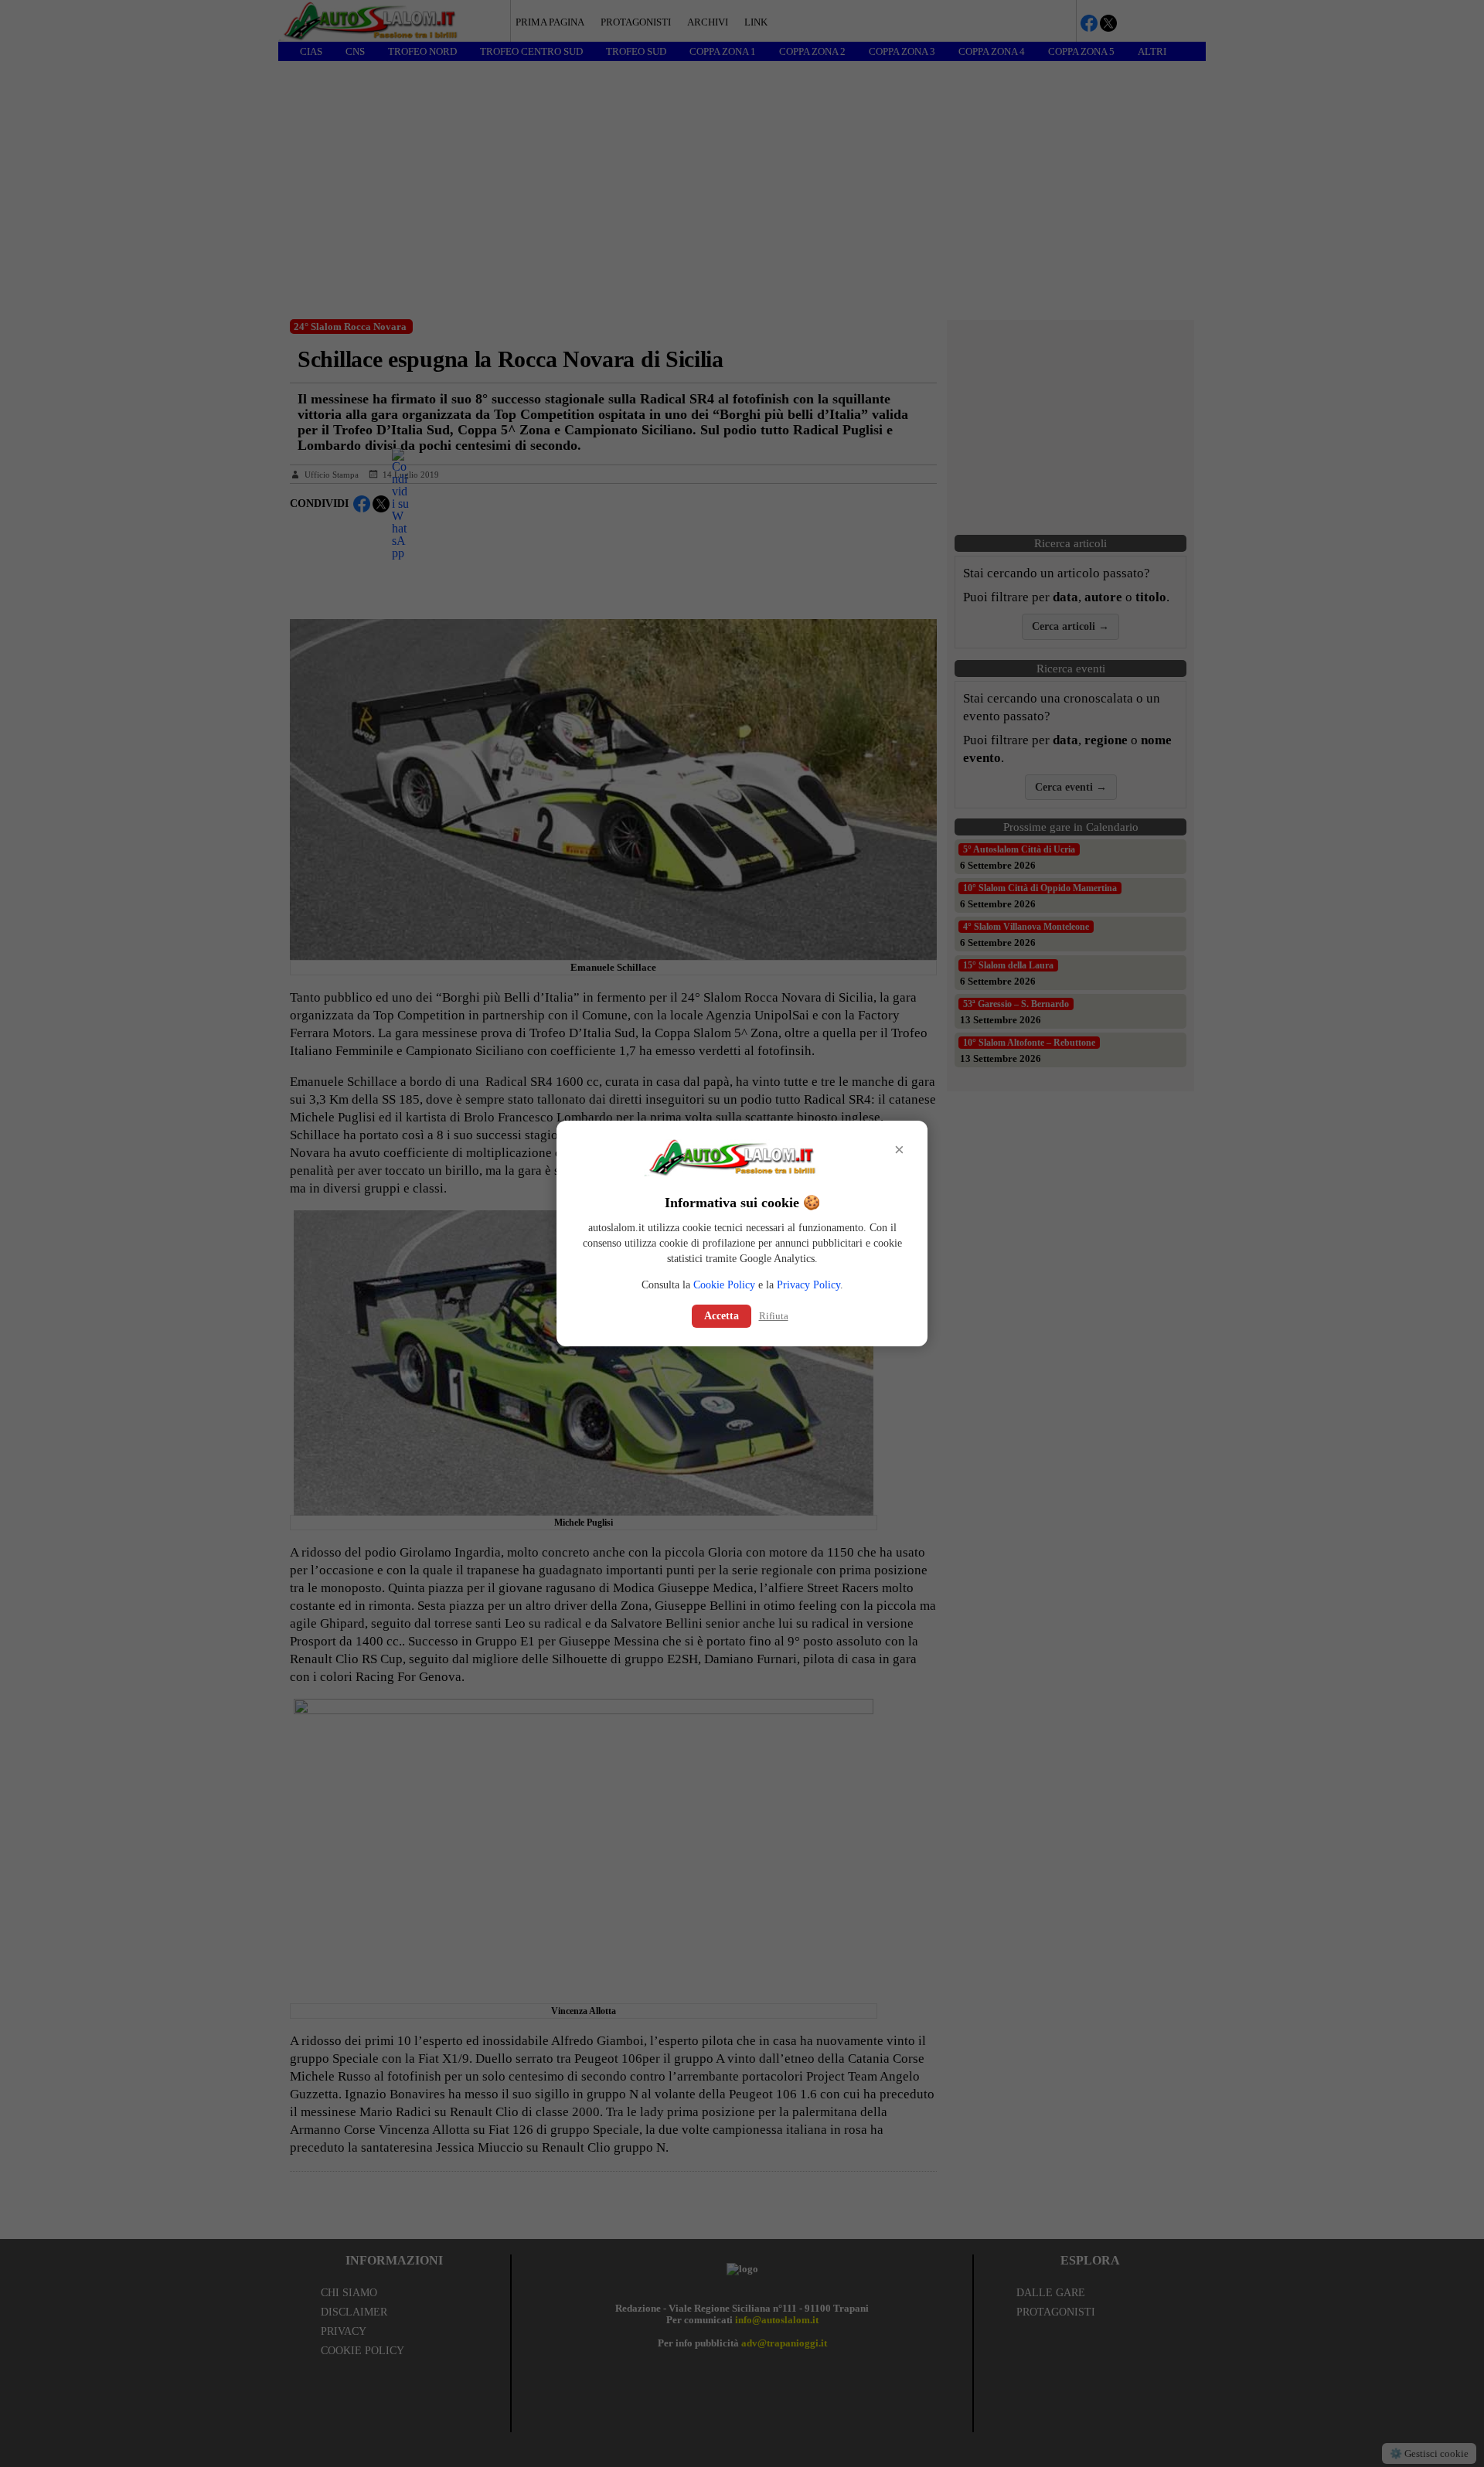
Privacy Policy (808, 1285)
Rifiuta (774, 1316)
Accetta (722, 1316)
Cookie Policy (724, 1285)
